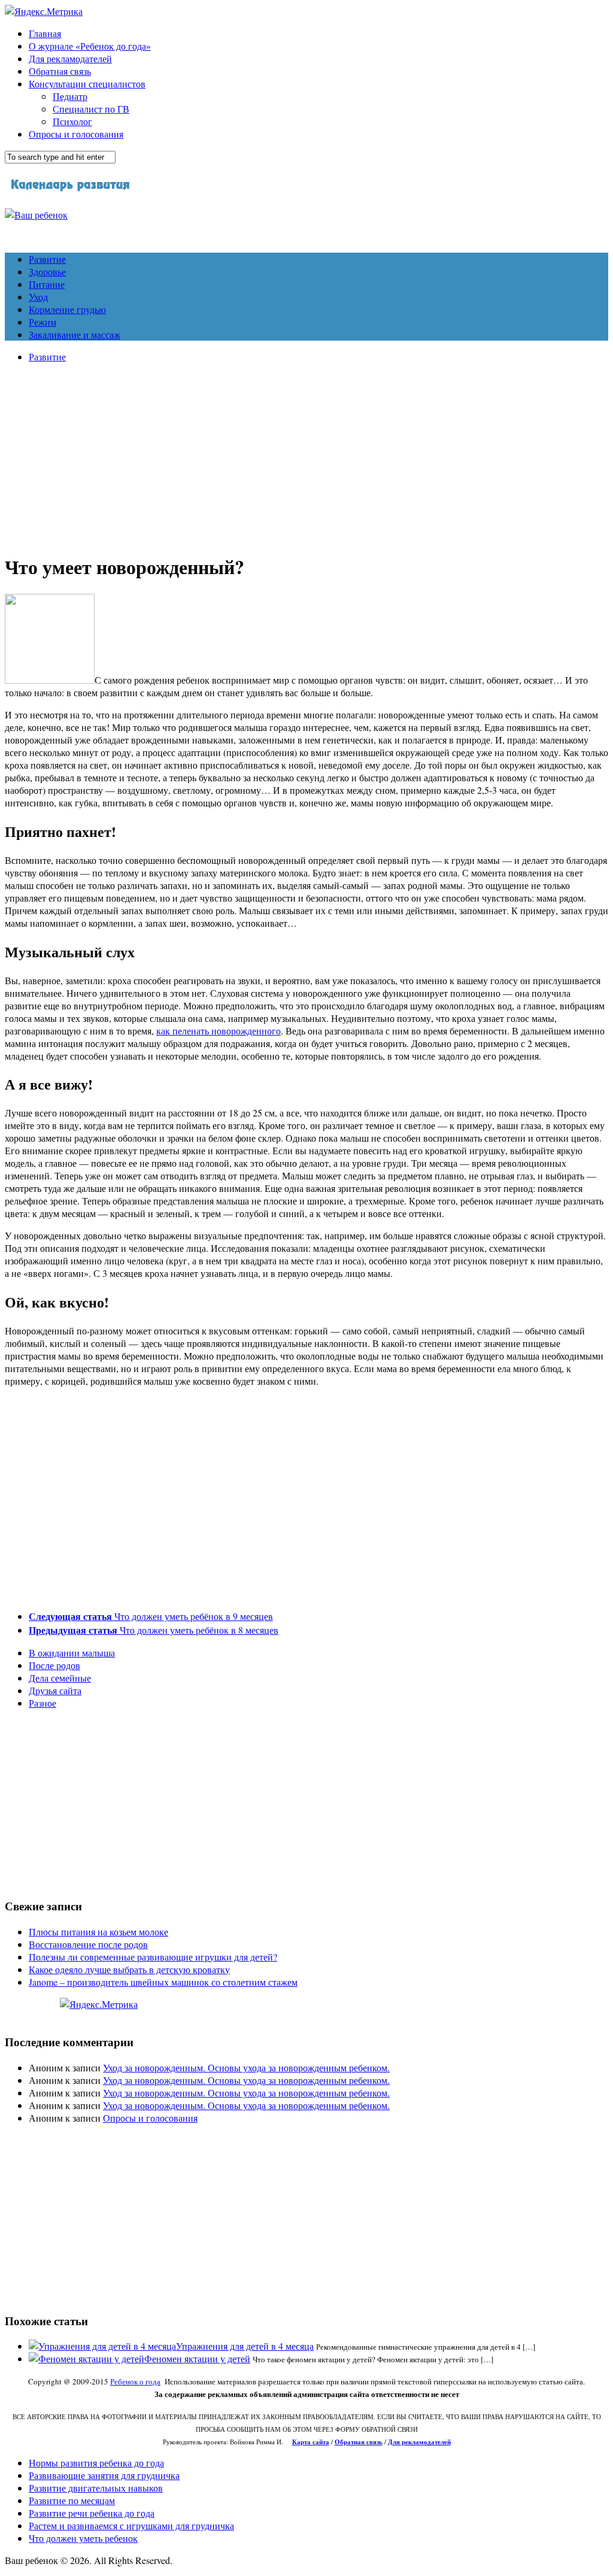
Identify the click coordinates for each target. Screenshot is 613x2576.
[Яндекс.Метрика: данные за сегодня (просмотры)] (99, 2004)
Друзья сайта (55, 1690)
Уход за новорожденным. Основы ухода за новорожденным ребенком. (246, 2067)
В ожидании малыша (72, 1653)
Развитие (47, 259)
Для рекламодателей (70, 58)
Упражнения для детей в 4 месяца (245, 2346)
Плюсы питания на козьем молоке (98, 1932)
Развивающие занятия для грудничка (104, 2475)
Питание (47, 284)
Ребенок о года (135, 2381)
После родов (54, 1665)
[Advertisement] (306, 456)
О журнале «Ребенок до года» (90, 46)
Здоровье (47, 271)
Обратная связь (60, 71)
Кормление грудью (67, 309)
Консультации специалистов (87, 84)
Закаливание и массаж (75, 334)
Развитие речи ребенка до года (92, 2513)
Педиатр (70, 96)
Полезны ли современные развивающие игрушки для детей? (153, 1957)
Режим (43, 322)
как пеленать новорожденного (219, 1031)
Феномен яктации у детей (197, 2358)
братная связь (361, 2442)
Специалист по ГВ (91, 109)
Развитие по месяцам (72, 2500)
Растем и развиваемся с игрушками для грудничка (131, 2525)
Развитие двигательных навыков (96, 2488)
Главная (45, 33)
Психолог (72, 121)
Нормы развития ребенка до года (96, 2463)
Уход (38, 297)
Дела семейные (60, 1678)
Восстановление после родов (88, 1944)
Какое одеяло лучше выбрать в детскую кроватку (129, 1969)
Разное (43, 1703)
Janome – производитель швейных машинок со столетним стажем (163, 1982)
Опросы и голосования (76, 134)
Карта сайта (311, 2442)
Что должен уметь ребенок (83, 2538)
